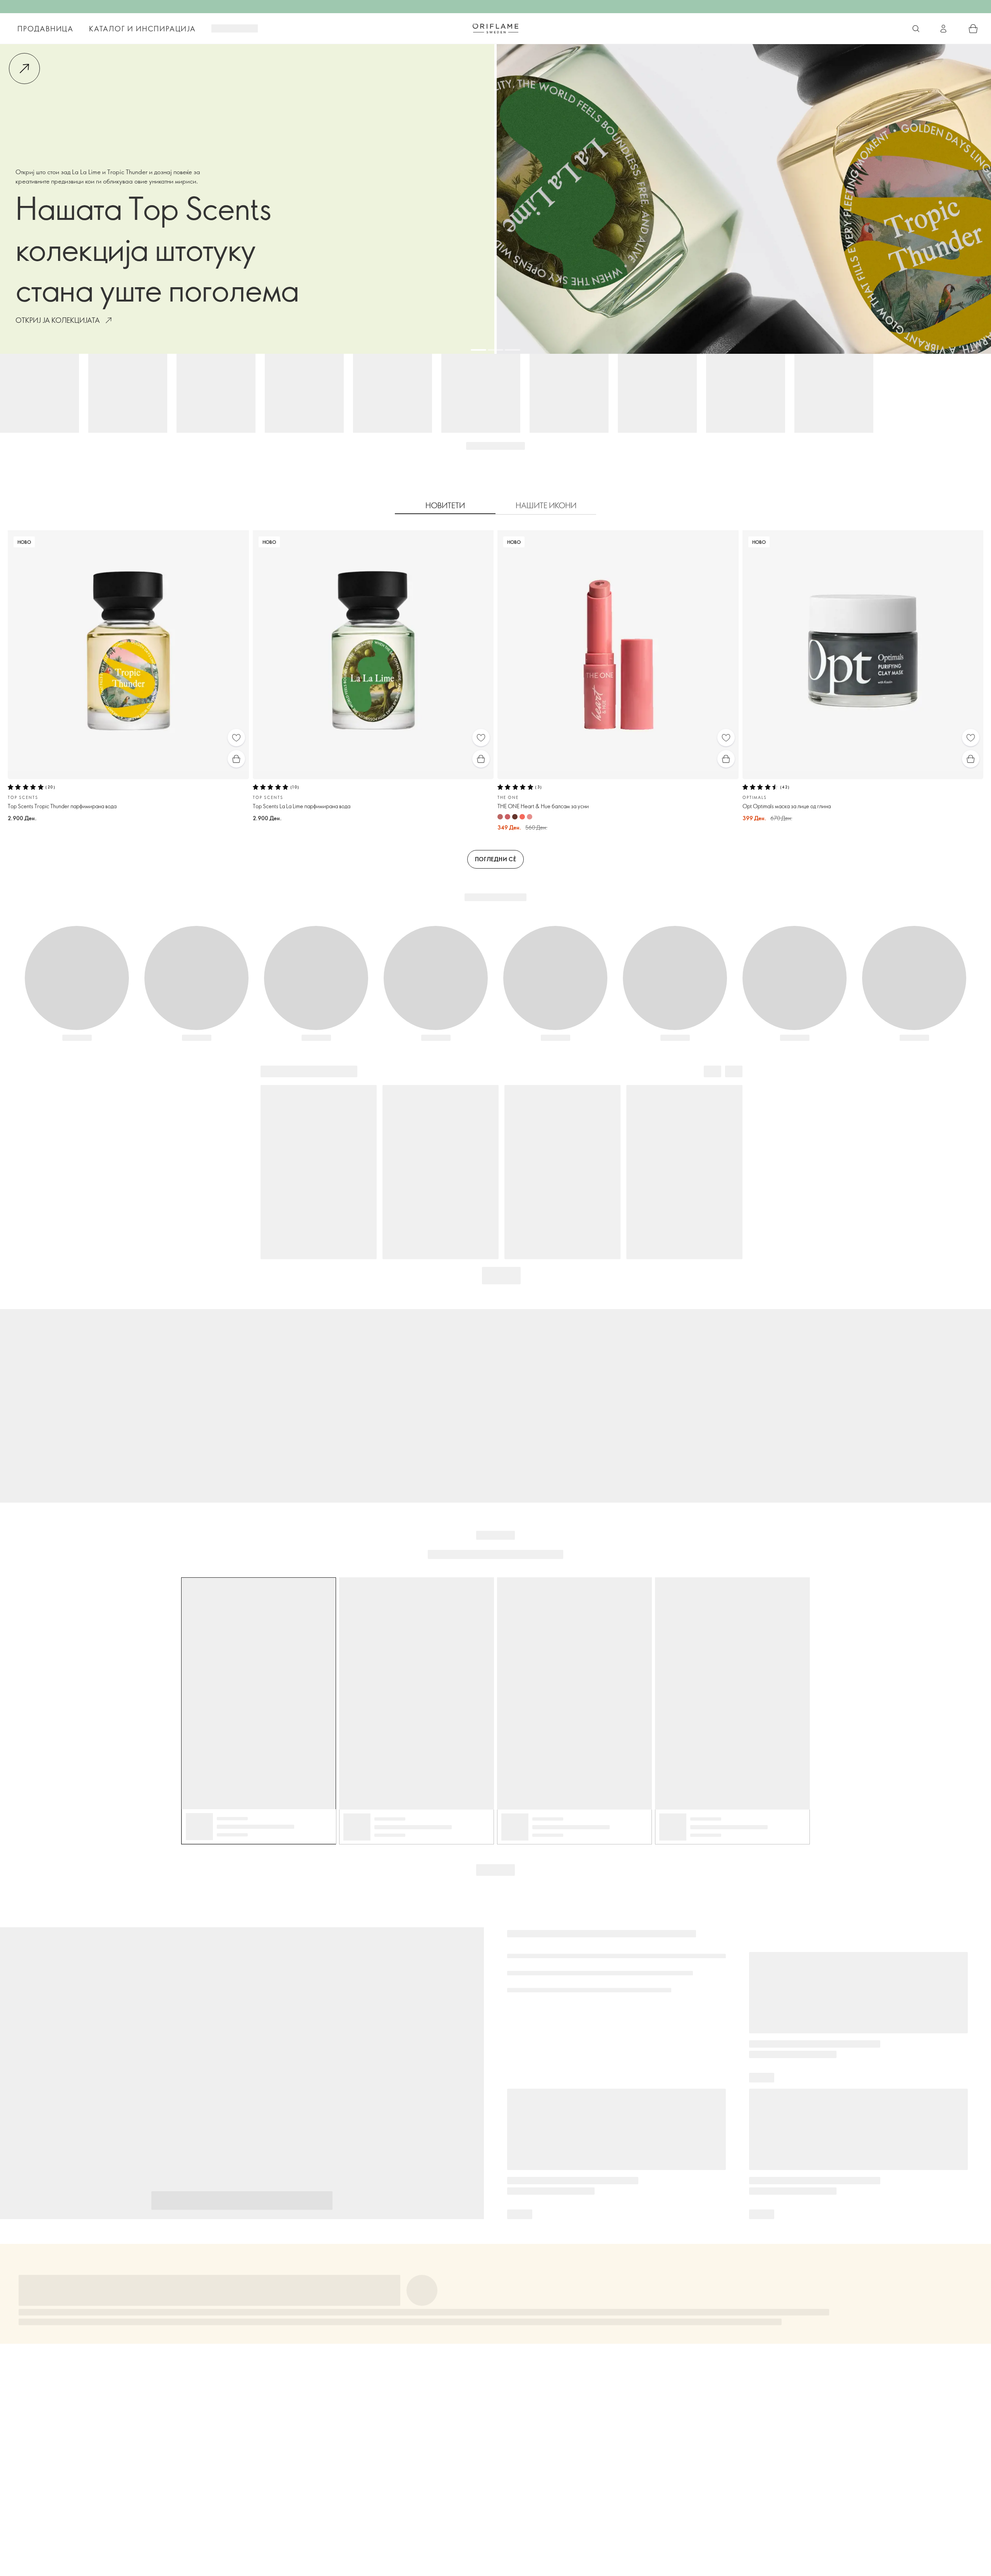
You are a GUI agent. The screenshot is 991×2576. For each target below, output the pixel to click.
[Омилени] (236, 738)
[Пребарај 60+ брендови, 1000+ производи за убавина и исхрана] (916, 29)
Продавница (45, 29)
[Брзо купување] (236, 759)
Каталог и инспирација (142, 29)
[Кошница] (973, 29)
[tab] (445, 506)
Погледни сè (496, 859)
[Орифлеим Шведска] (495, 28)
